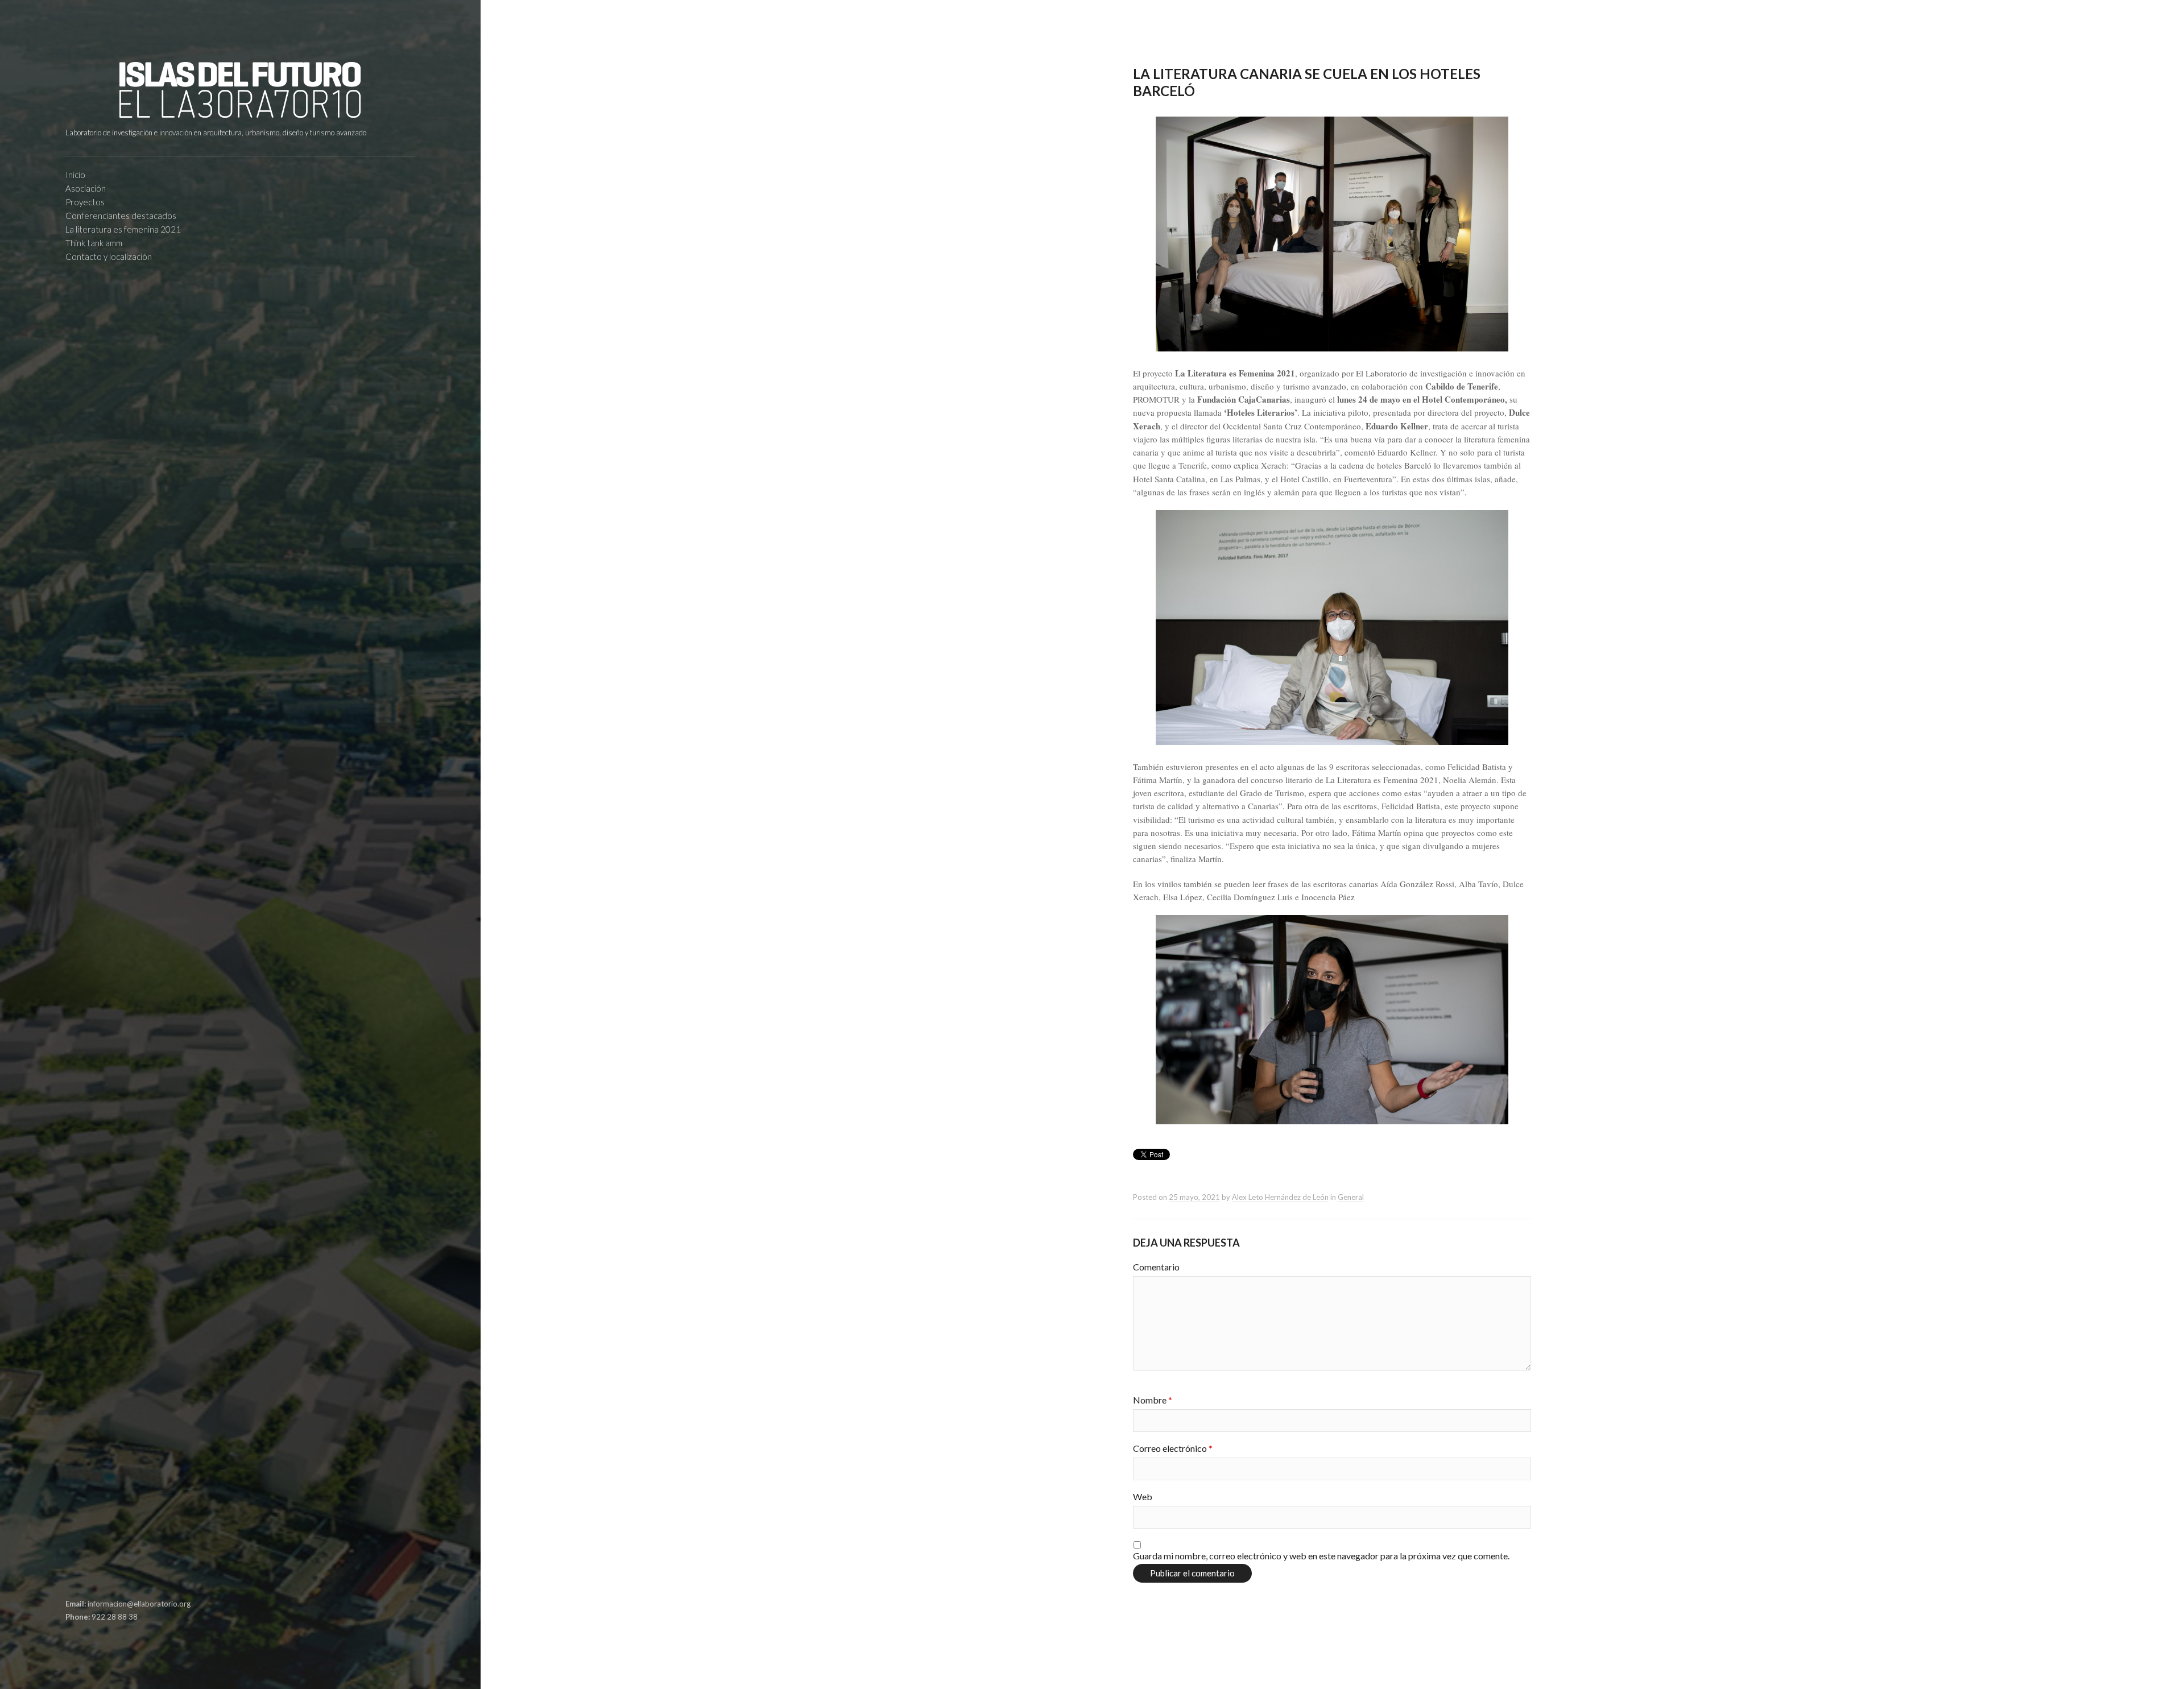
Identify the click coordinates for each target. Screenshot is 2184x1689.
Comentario (1156, 1267)
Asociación (86, 188)
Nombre (1153, 1400)
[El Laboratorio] (240, 90)
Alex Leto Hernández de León (1280, 1197)
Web (1143, 1496)
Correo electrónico (1173, 1448)
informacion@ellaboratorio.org (139, 1604)
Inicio (75, 175)
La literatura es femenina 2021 (123, 229)
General (1351, 1197)
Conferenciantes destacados (121, 216)
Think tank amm (94, 243)
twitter (107, 1577)
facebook (72, 1577)
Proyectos (85, 202)
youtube (125, 1577)
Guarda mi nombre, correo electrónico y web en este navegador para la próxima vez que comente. (1321, 1556)
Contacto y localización (109, 256)
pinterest (90, 1577)
